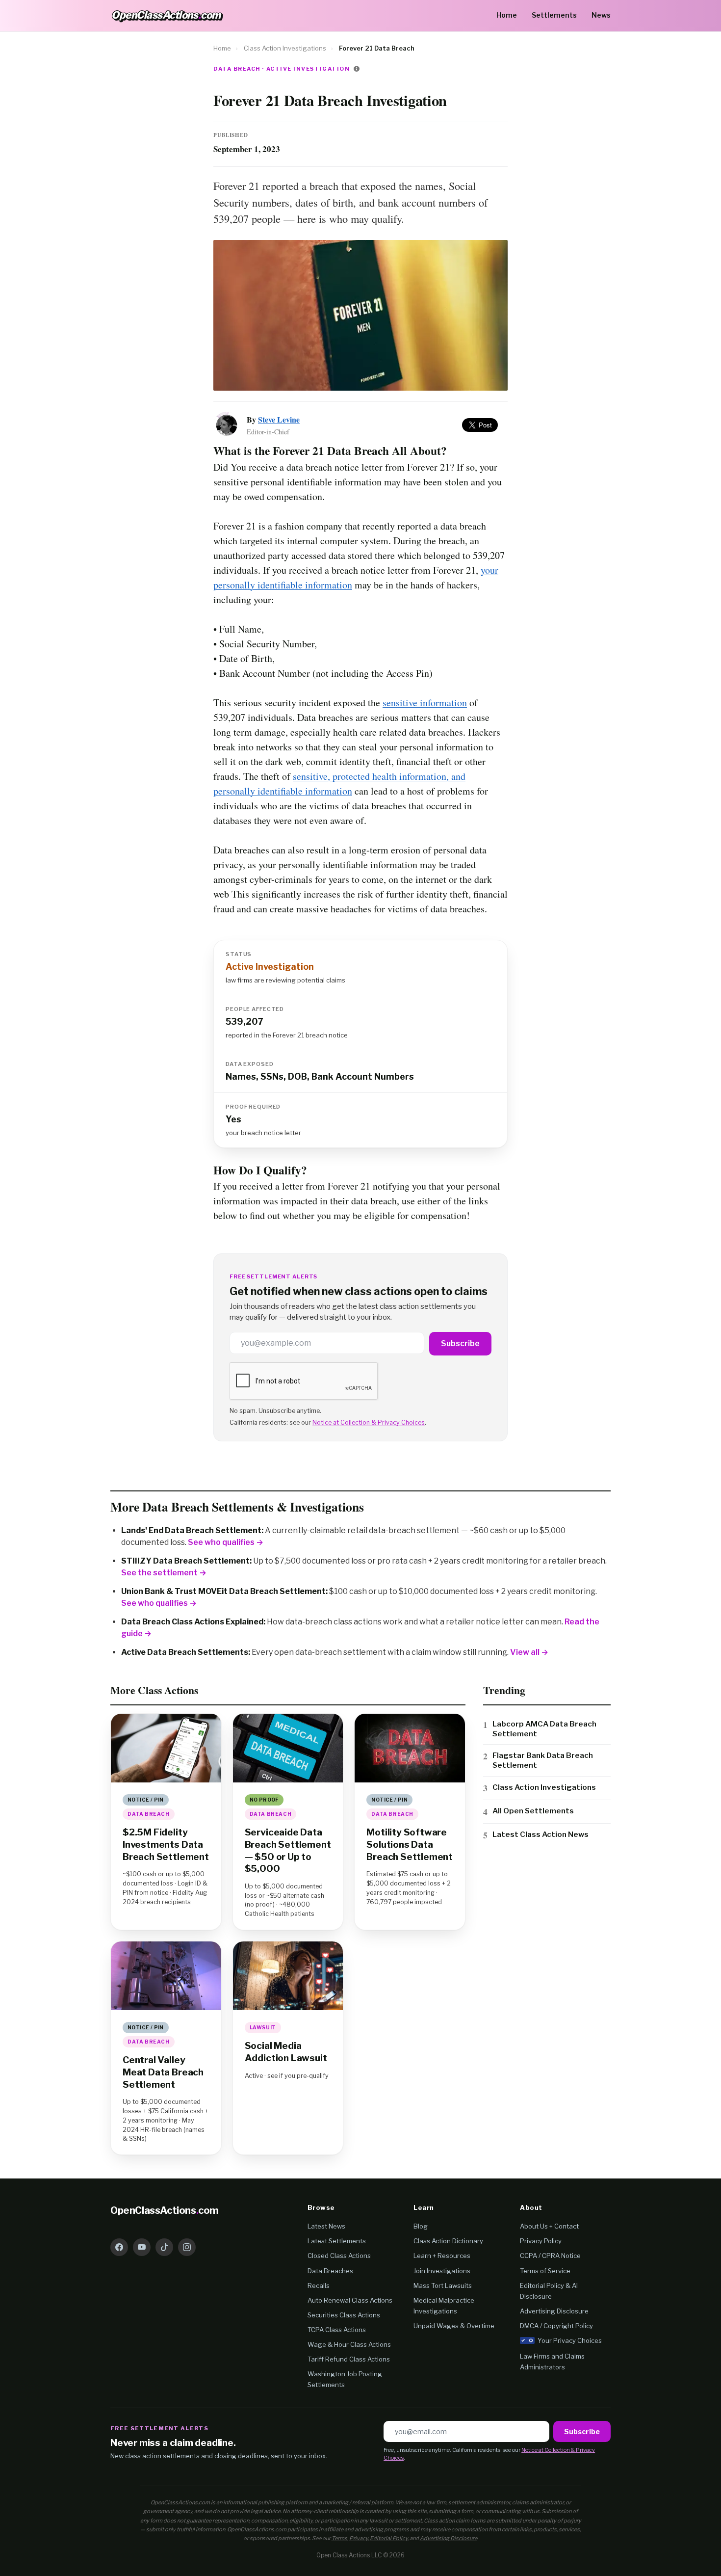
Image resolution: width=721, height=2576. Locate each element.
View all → (529, 1652)
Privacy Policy (541, 2241)
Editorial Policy (389, 2538)
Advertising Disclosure (554, 2311)
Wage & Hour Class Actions (349, 2344)
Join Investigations (442, 2271)
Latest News (326, 2226)
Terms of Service (545, 2271)
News (601, 15)
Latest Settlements (337, 2241)
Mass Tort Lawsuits (443, 2285)
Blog (421, 2226)
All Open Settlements (533, 1811)
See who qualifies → (226, 1542)
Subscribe (460, 1343)
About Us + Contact (549, 2226)
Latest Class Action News (541, 1834)
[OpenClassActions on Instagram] (187, 2247)
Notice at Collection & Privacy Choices (369, 1422)
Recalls (319, 2285)
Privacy (359, 2538)
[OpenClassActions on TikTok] (164, 2247)
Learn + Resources (442, 2256)
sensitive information (425, 703)
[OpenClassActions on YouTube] (142, 2247)
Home (507, 15)
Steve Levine (279, 419)
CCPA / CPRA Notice (550, 2256)
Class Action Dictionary (448, 2241)
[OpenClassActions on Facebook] (119, 2247)
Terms (339, 2538)
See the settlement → (164, 1573)
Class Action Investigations (285, 48)
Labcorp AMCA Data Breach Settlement (544, 1729)
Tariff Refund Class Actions (349, 2359)
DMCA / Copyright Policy (556, 2326)
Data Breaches (330, 2271)
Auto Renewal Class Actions (350, 2300)
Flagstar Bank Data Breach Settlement (543, 1760)
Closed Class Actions (339, 2256)
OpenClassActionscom (165, 2210)
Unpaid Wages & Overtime (454, 2326)
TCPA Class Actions (337, 2330)
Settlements (554, 15)
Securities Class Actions (344, 2315)
